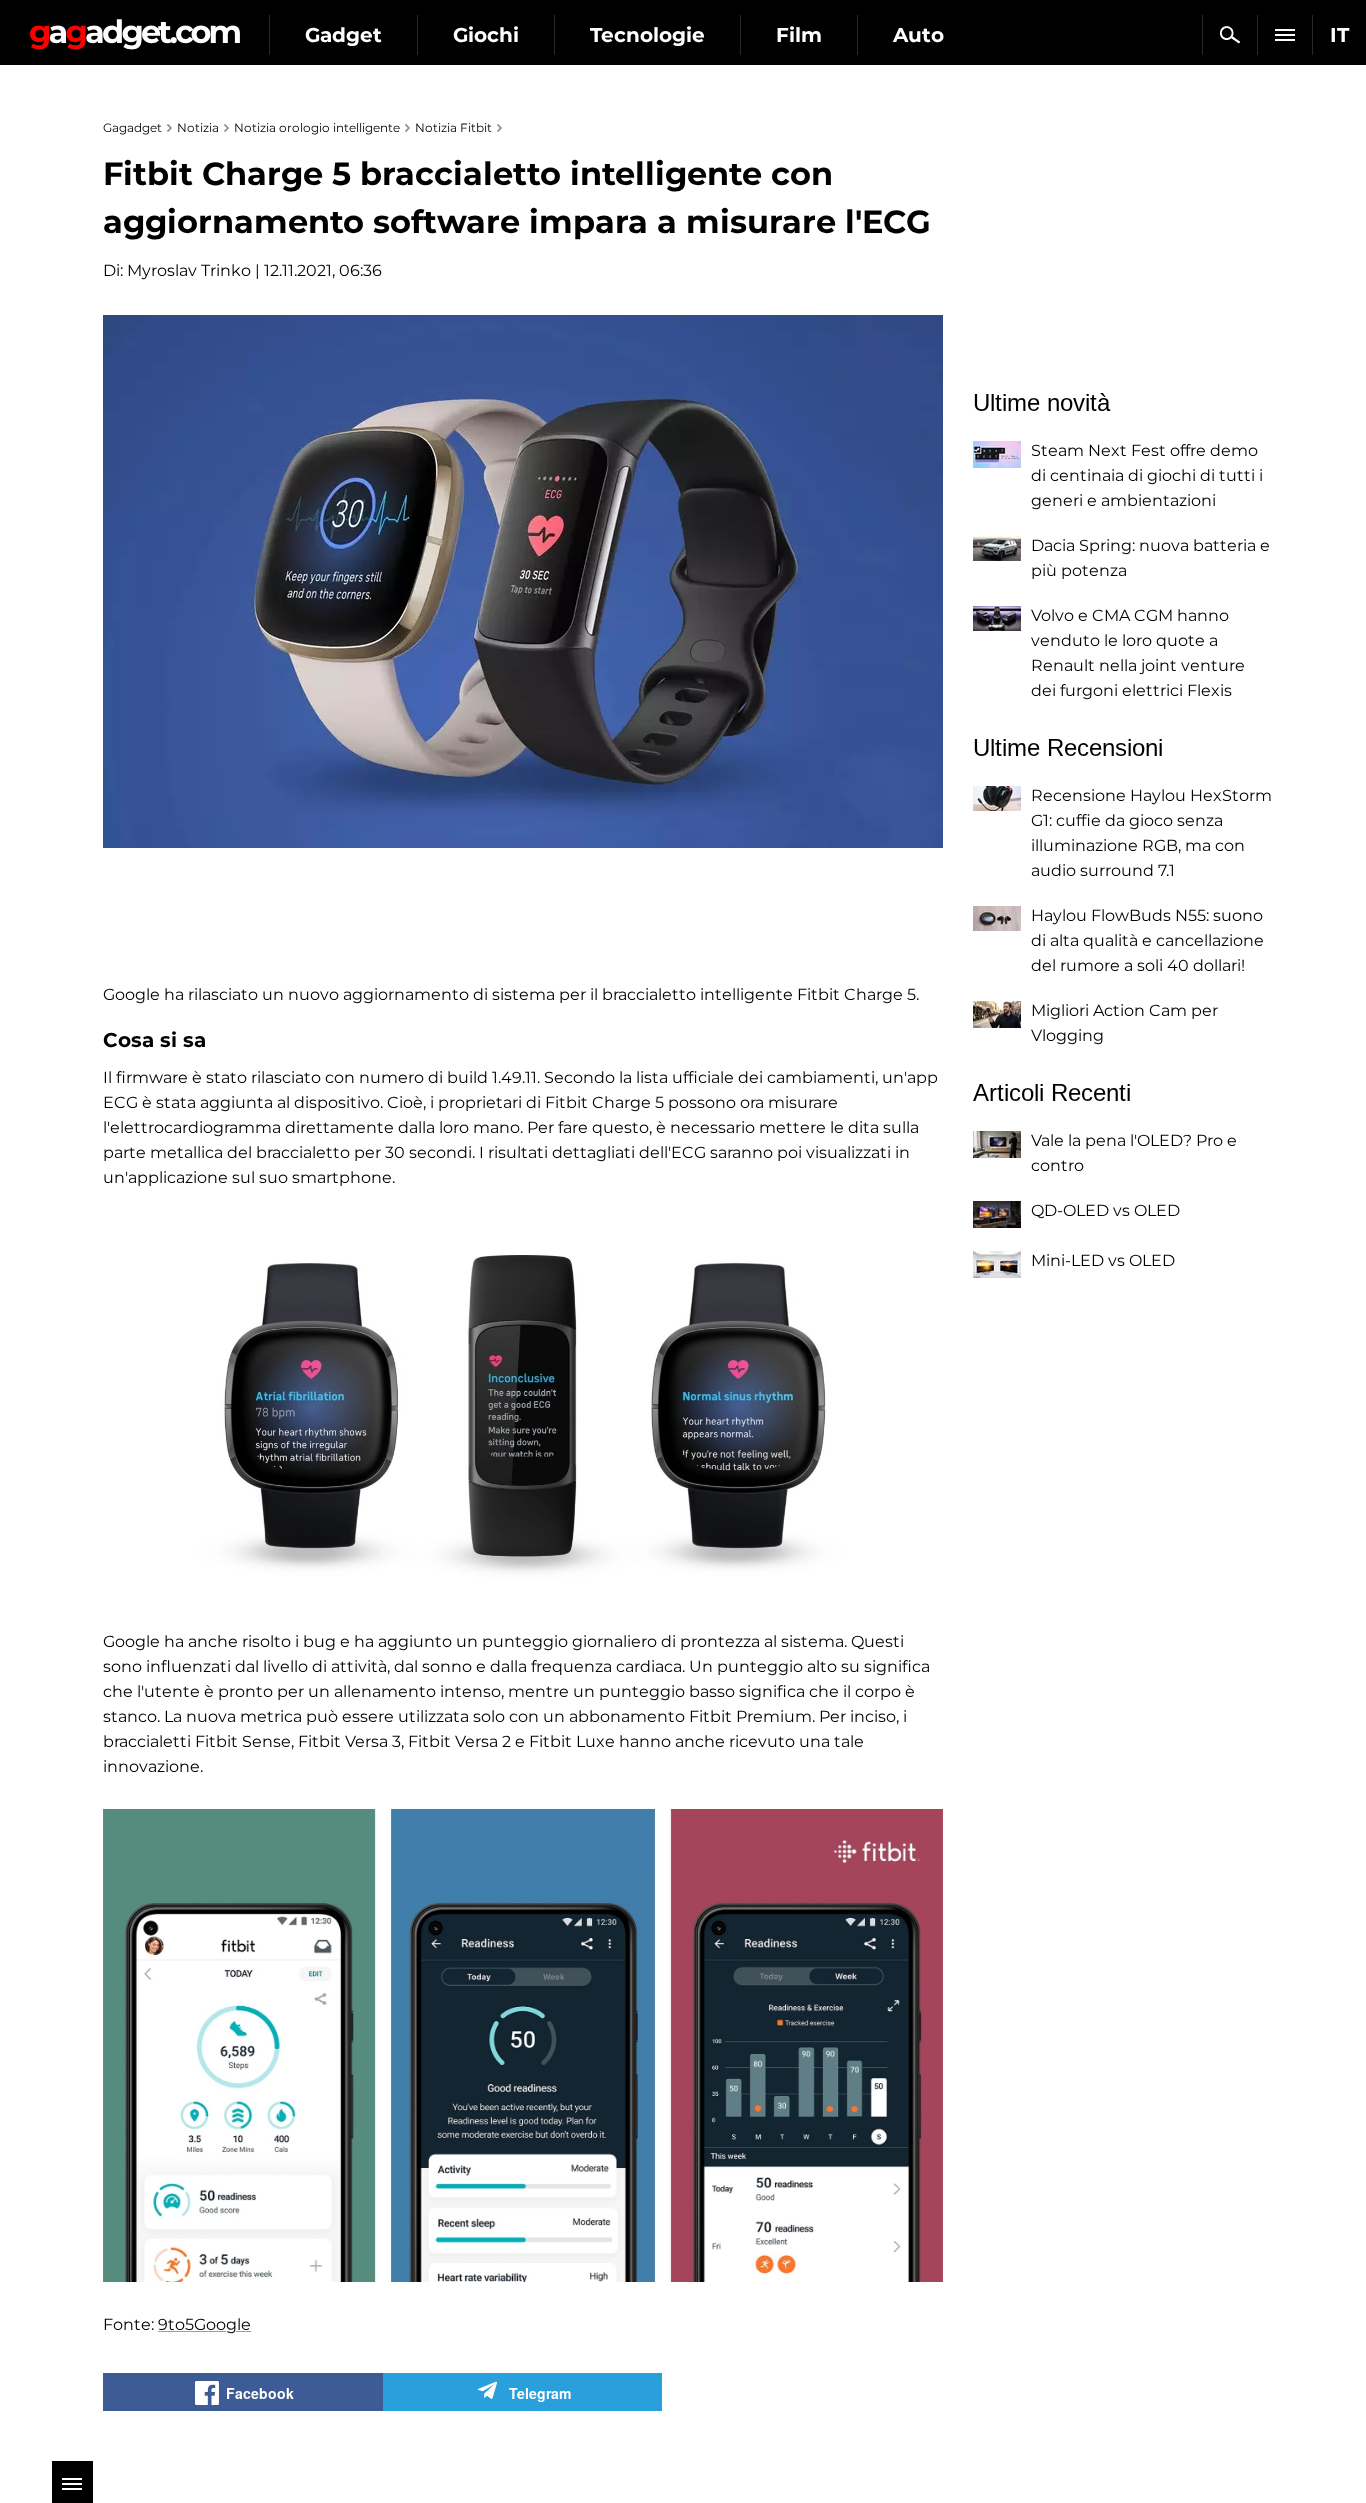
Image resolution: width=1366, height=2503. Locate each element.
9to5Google (204, 2324)
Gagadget (134, 26)
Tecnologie (647, 35)
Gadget (343, 35)
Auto (918, 35)
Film (799, 35)
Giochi (486, 35)
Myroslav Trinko (189, 270)
